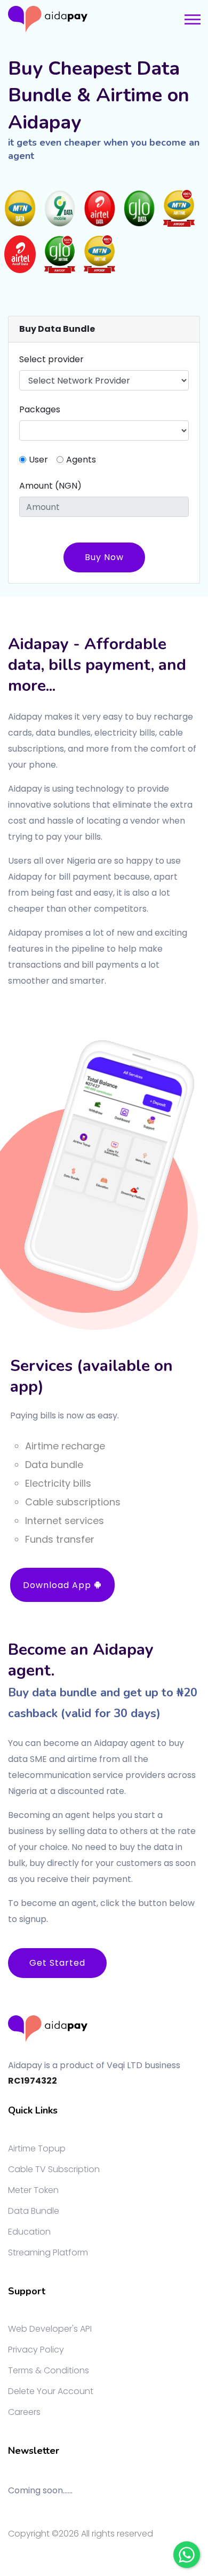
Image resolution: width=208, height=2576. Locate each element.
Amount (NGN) (50, 486)
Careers (24, 2412)
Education (29, 2232)
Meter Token (33, 2190)
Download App (58, 1585)
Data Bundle (34, 2211)
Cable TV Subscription (54, 2169)
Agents (81, 460)
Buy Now (104, 557)
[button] (192, 17)
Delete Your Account (51, 2391)
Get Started (57, 1963)
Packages (40, 409)
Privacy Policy (36, 2350)
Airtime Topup (37, 2148)
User (38, 460)
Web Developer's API (50, 2329)
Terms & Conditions (49, 2370)
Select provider (51, 359)
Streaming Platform (48, 2252)
